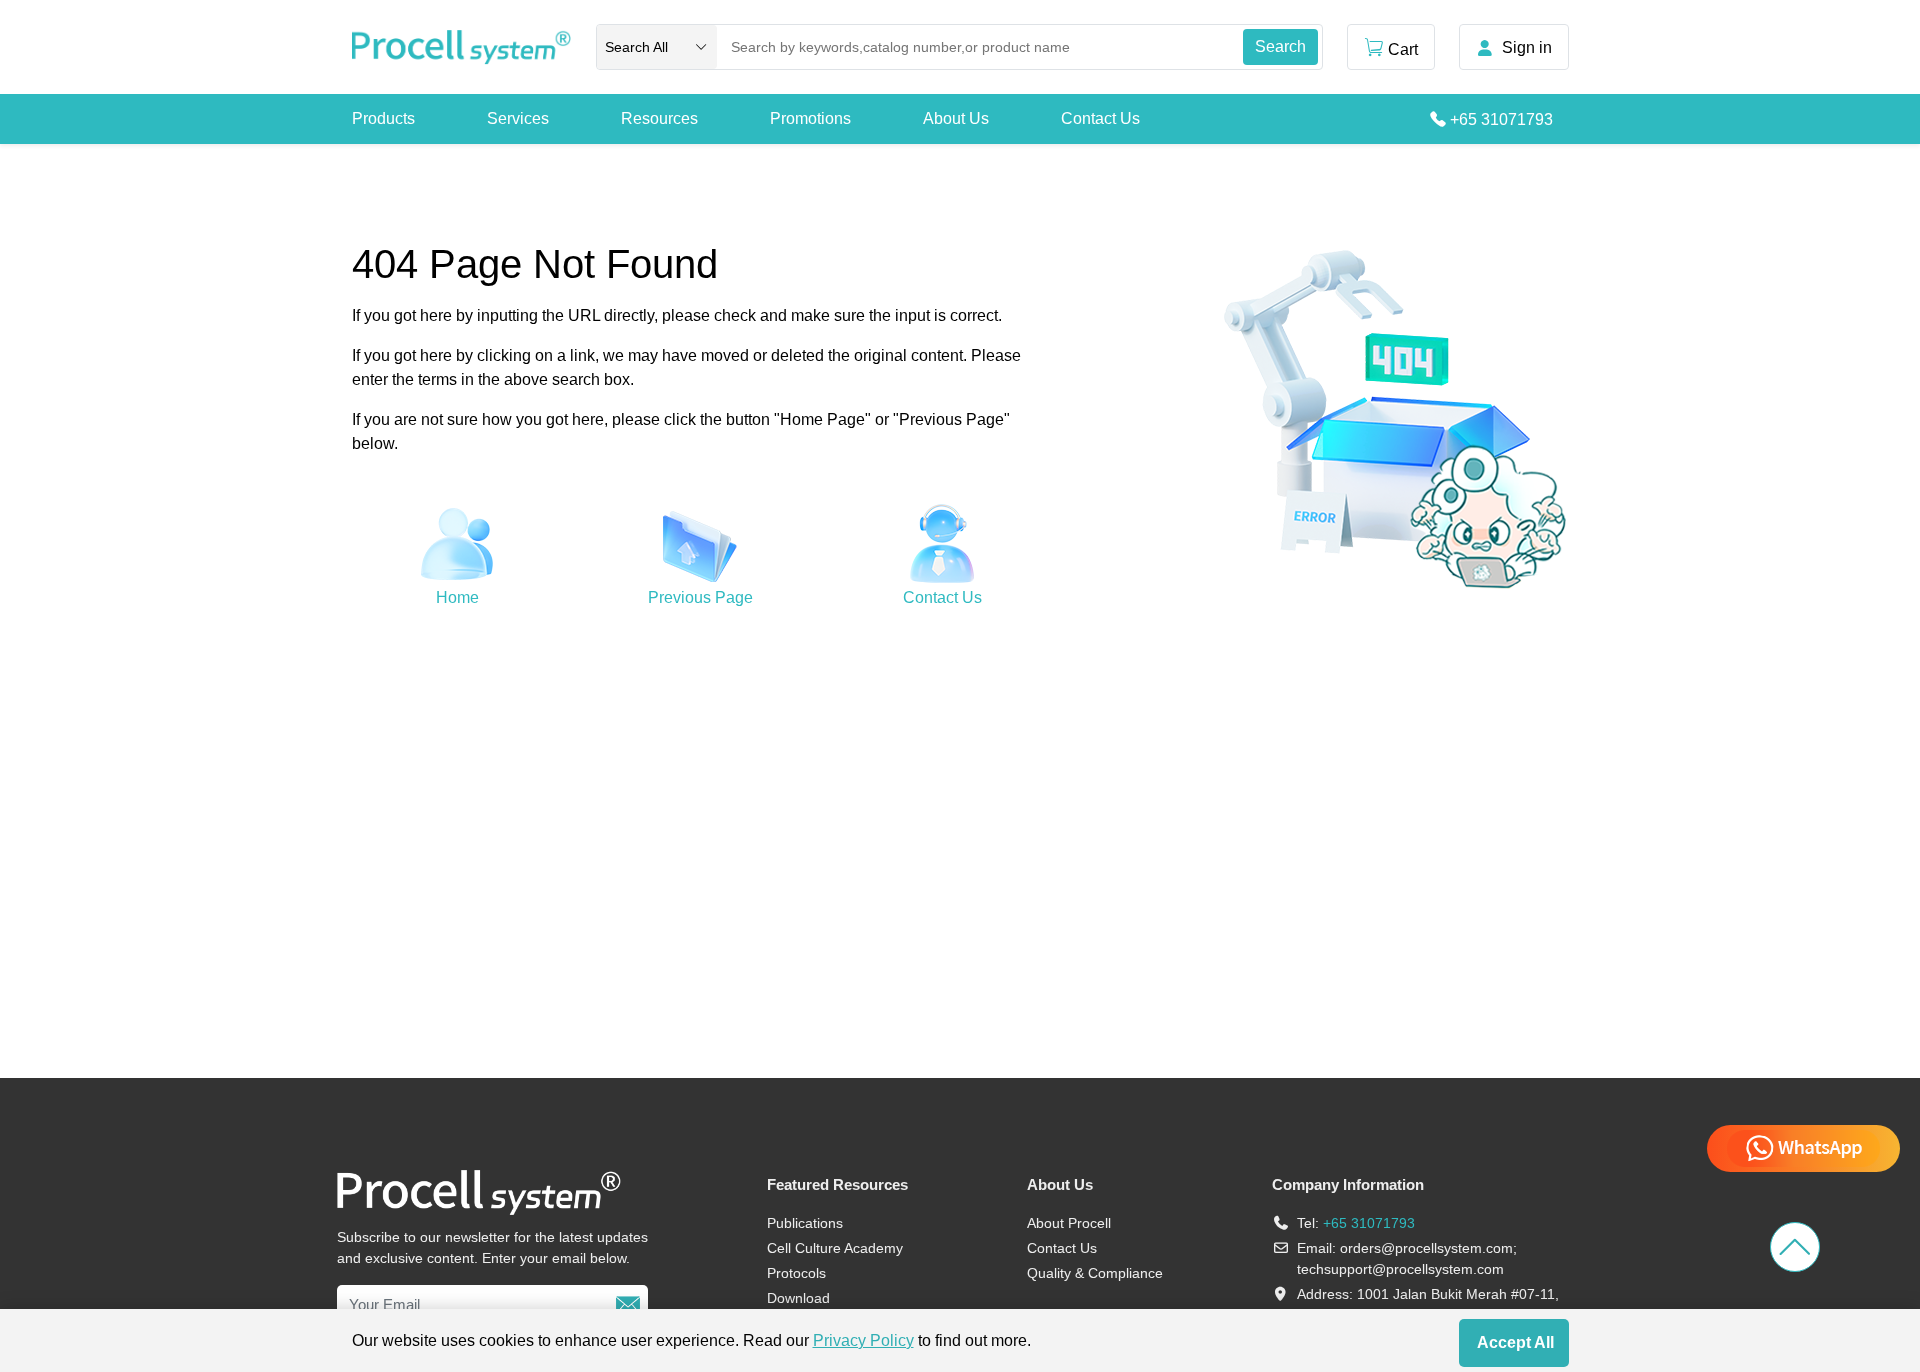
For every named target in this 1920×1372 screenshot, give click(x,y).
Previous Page (700, 597)
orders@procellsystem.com (1426, 1248)
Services (518, 118)
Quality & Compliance (1095, 1273)
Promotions (810, 118)
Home (457, 597)
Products (383, 118)
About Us (956, 118)
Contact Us (1100, 118)
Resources (659, 118)
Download (798, 1298)
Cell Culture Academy (835, 1248)
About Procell (1069, 1223)
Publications (805, 1223)
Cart (1403, 49)
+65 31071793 (1501, 119)
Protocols (796, 1273)
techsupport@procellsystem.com (1400, 1269)
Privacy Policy (863, 1340)
